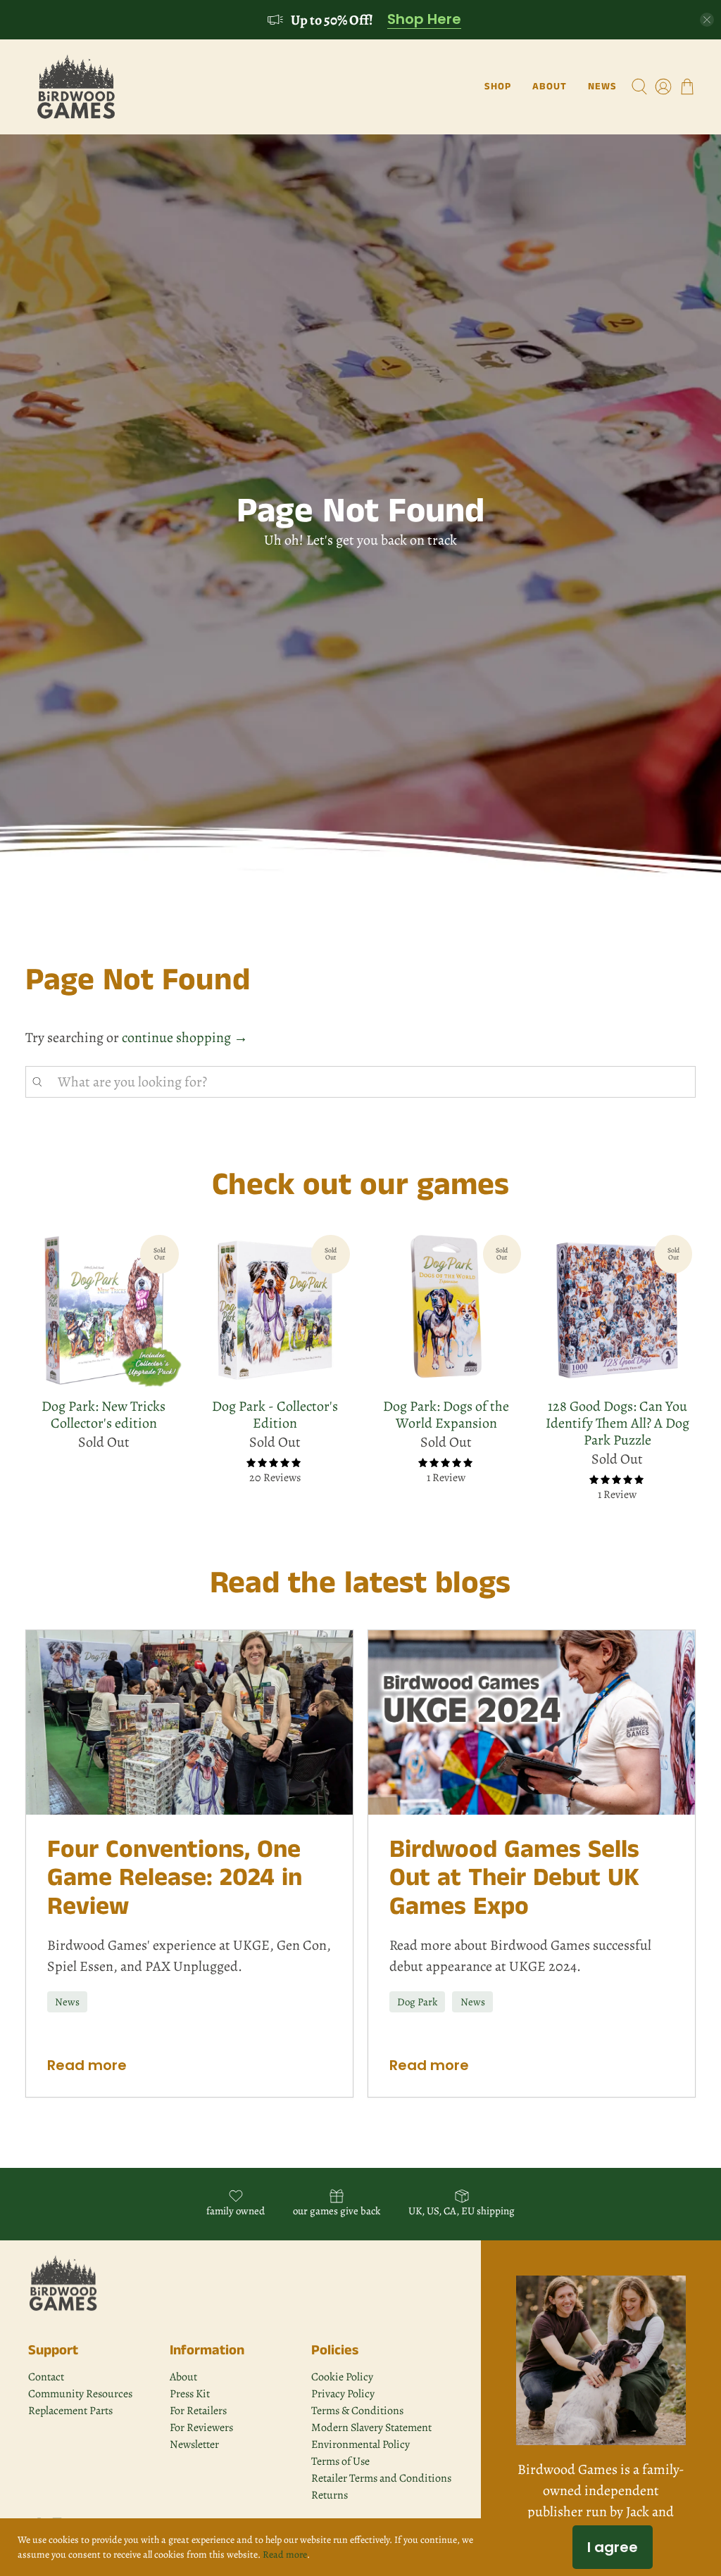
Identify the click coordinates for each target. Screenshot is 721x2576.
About (550, 87)
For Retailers (198, 2411)
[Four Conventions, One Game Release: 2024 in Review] (189, 1722)
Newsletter (194, 2444)
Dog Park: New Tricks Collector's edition (104, 1414)
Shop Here (424, 20)
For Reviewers (201, 2428)
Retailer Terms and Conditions (381, 2478)
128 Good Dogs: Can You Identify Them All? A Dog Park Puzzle (617, 1423)
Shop (498, 87)
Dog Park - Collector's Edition (275, 1414)
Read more (87, 2065)
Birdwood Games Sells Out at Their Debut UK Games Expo (514, 1878)
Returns (330, 2495)
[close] (707, 20)
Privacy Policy (343, 2394)
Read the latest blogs (360, 1584)
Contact (46, 2377)
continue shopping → (185, 1038)
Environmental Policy (360, 2444)
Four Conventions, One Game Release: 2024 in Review (175, 1878)
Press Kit (190, 2394)
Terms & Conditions (357, 2411)
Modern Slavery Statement (371, 2428)
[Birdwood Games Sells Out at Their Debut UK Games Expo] (532, 1722)
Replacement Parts (70, 2411)
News (602, 87)
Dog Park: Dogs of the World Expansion (446, 1414)
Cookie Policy (342, 2377)
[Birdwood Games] (76, 87)
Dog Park (417, 2002)
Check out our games (360, 1185)
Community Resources (80, 2394)
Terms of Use (340, 2461)
